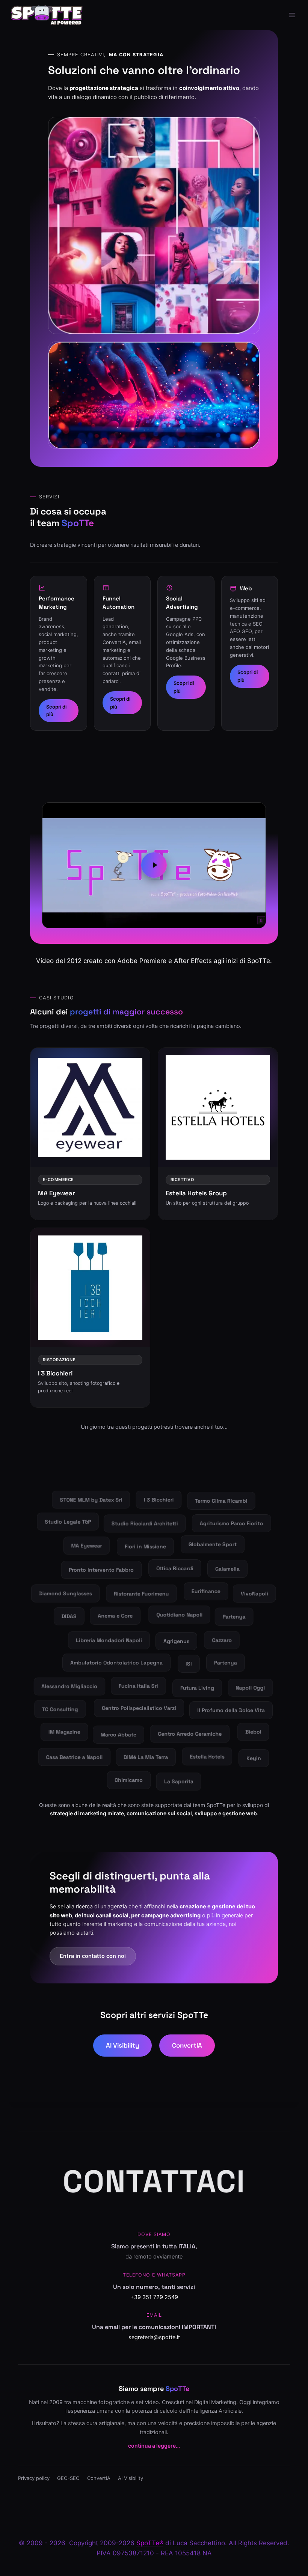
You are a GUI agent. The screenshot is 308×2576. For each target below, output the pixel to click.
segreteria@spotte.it (154, 2337)
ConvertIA (187, 2045)
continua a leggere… (154, 2446)
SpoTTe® (150, 2543)
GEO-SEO (68, 2478)
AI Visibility (122, 2045)
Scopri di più (56, 711)
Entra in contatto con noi (93, 1956)
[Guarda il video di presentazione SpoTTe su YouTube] (154, 865)
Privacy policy (34, 2478)
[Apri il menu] (292, 15)
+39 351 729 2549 (154, 2297)
